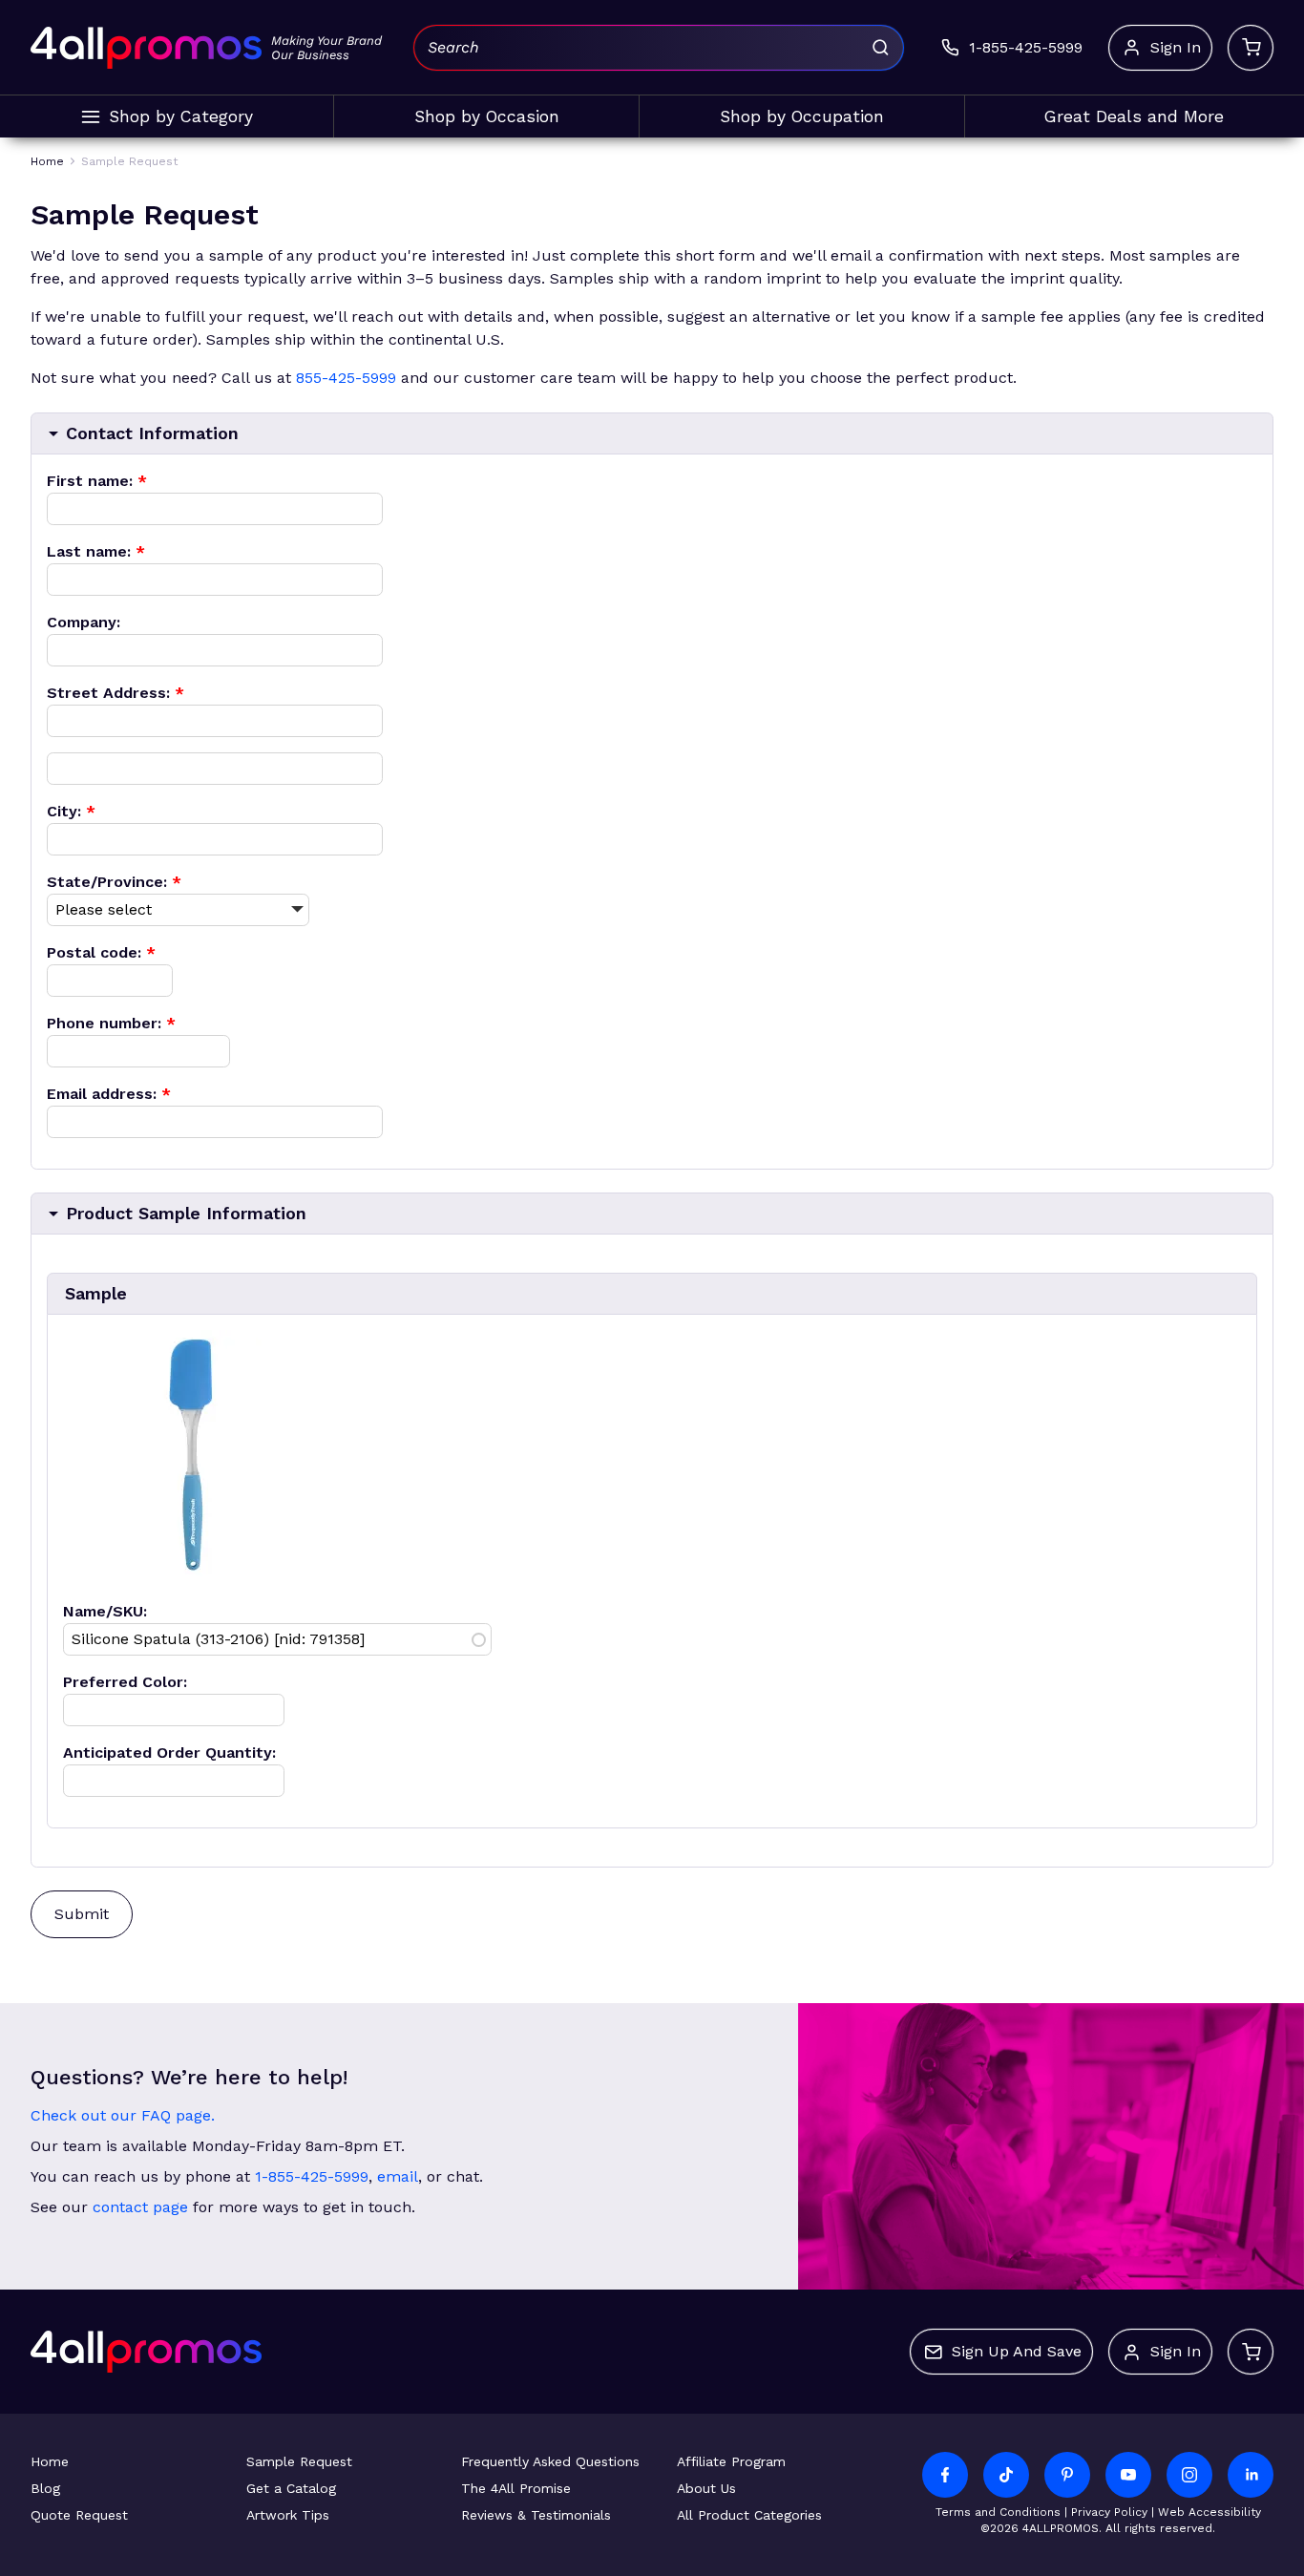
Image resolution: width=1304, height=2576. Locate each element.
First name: (97, 481)
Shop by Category (181, 116)
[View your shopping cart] (1251, 48)
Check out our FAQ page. (123, 2115)
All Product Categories (749, 2515)
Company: (84, 622)
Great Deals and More (1134, 116)
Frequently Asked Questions (550, 2461)
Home (50, 2461)
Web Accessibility (1209, 2512)
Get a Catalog (291, 2488)
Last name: (96, 551)
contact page (140, 2207)
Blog (45, 2488)
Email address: (109, 1094)
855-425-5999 (346, 378)
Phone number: (111, 1023)
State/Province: (114, 882)
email (398, 2176)
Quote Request (79, 2515)
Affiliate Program (731, 2461)
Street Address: (116, 693)
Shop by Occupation (802, 116)
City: (71, 811)
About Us (706, 2488)
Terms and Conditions (998, 2512)
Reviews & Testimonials (536, 2515)
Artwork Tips (288, 2515)
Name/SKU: (105, 1611)
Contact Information (152, 433)
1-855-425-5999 (312, 2176)
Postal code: (101, 952)
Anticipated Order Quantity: (169, 1753)
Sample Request (299, 2461)
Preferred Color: (125, 1682)
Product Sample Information (186, 1213)
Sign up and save (1017, 2351)
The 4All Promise (516, 2488)
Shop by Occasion (487, 116)
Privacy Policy (1109, 2512)
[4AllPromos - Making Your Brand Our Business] (146, 48)
